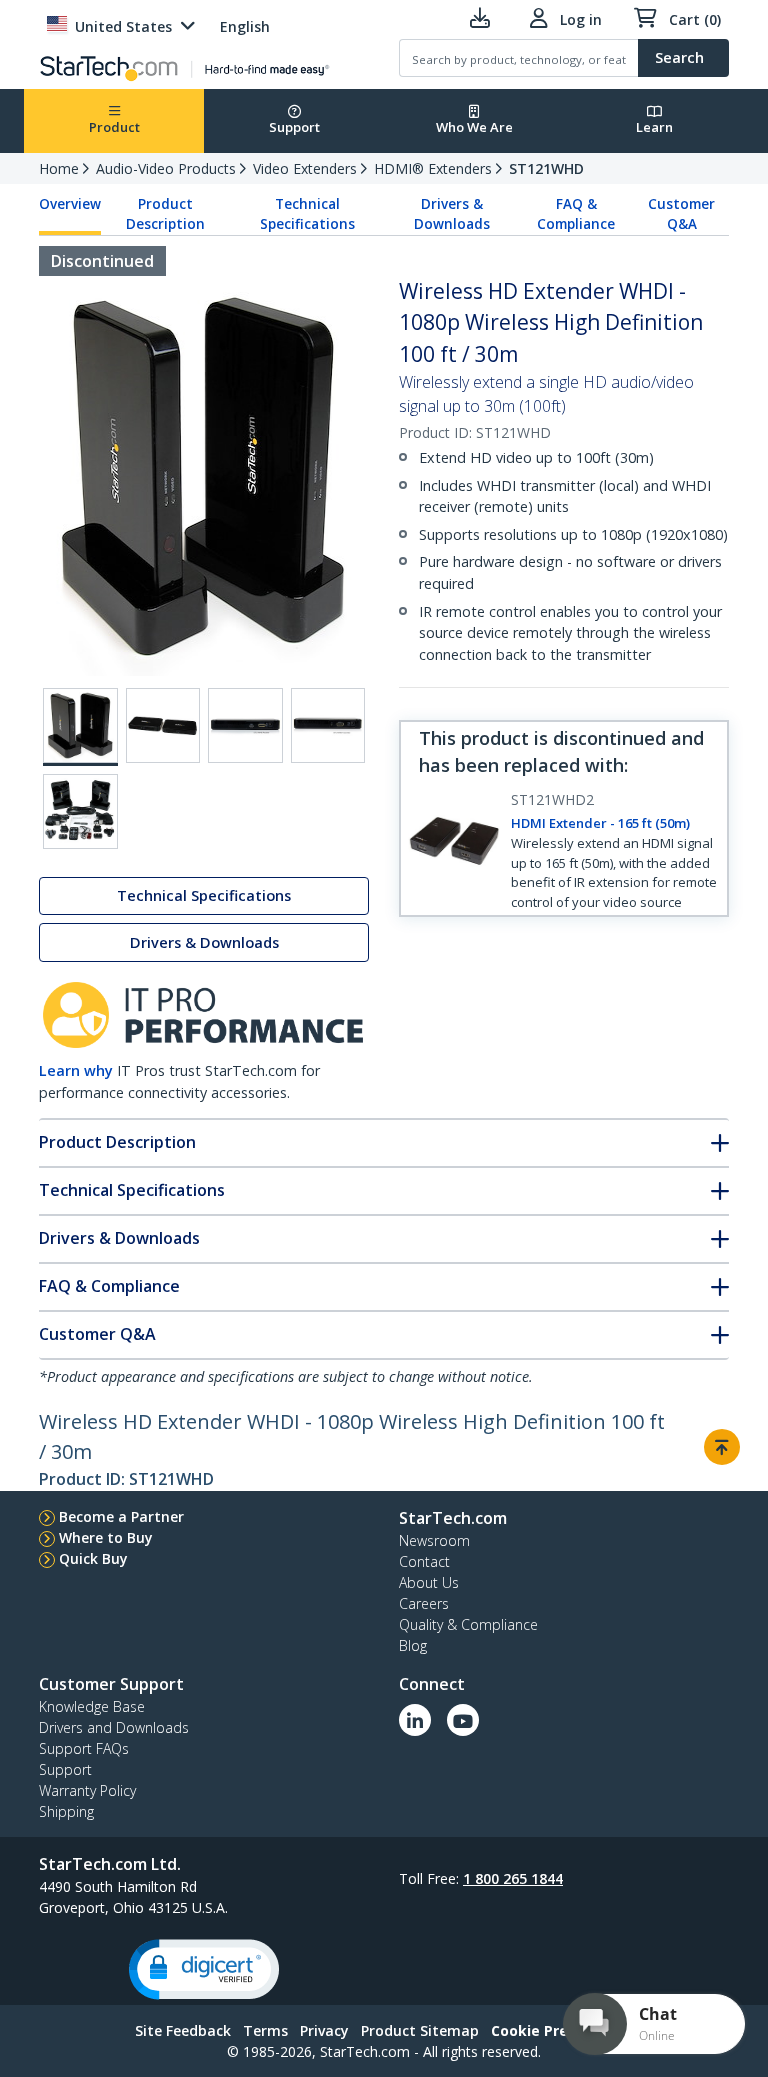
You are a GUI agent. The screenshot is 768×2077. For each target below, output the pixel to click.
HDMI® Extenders (433, 168)
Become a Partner (121, 1516)
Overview (70, 204)
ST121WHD (546, 168)
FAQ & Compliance (576, 214)
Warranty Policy (87, 1790)
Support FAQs (84, 1748)
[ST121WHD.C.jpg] (245, 725)
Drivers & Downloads (452, 214)
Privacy (324, 2030)
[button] (204, 1969)
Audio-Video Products (166, 168)
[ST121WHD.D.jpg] (328, 725)
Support (294, 127)
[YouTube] (463, 1720)
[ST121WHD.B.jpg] (163, 725)
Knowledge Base (92, 1706)
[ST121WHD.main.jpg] (80, 727)
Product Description (165, 214)
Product (114, 127)
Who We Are (474, 127)
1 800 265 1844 (513, 1878)
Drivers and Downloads (114, 1727)
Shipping (66, 1811)
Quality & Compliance (468, 1624)
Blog (413, 1645)
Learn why (76, 1070)
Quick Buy (93, 1558)
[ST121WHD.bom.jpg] (80, 811)
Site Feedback (183, 2030)
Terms (265, 2030)
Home (59, 168)
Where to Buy (106, 1537)
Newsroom (434, 1540)
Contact (424, 1561)
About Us (429, 1582)
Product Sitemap (420, 2030)
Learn (654, 127)
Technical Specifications (307, 214)
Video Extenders (305, 168)
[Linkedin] (415, 1720)
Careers (424, 1603)
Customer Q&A (681, 214)
